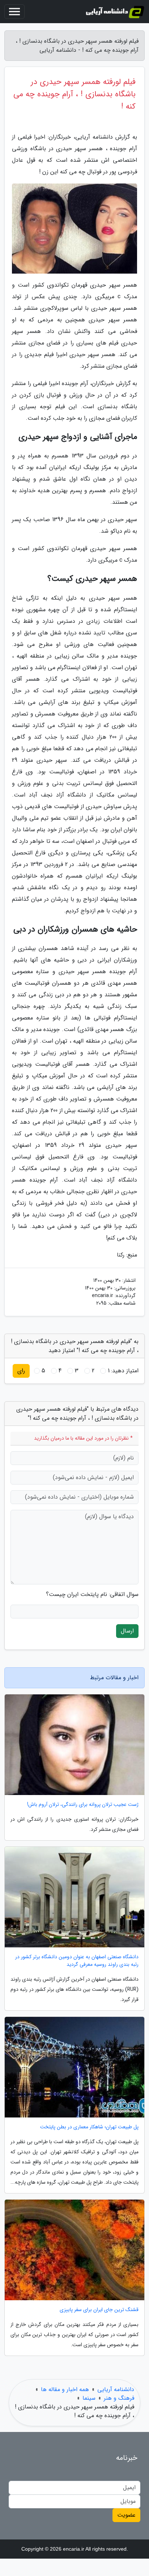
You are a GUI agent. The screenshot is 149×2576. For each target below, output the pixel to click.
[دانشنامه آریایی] (115, 12)
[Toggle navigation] (14, 12)
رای (21, 1371)
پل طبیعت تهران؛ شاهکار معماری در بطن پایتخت (89, 2127)
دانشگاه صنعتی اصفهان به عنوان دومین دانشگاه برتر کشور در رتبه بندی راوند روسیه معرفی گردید (77, 1961)
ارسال (127, 1631)
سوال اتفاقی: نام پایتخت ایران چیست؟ (92, 1595)
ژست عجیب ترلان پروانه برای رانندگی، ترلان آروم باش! (83, 1805)
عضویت (126, 2515)
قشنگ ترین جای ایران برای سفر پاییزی (99, 2310)
